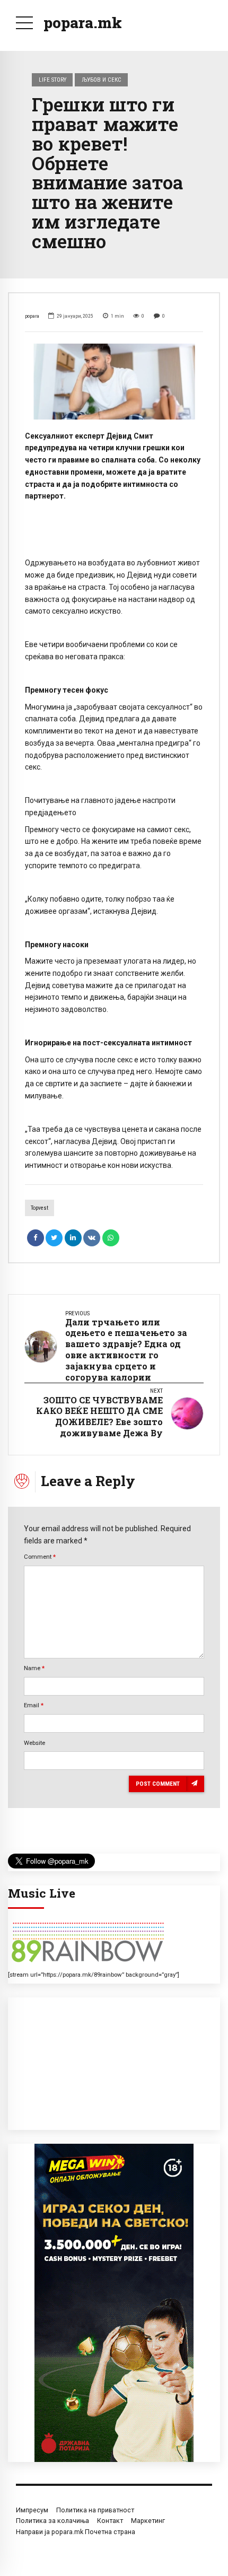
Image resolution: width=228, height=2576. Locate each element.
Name (34, 1668)
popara (32, 316)
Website (34, 1743)
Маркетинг (148, 2521)
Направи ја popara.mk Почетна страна (76, 2532)
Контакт (110, 2521)
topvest (40, 1208)
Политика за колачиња (52, 2521)
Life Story (52, 80)
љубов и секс (102, 80)
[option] (114, 381)
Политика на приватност (95, 2510)
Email (34, 1705)
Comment (40, 1557)
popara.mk (83, 23)
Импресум (32, 2510)
